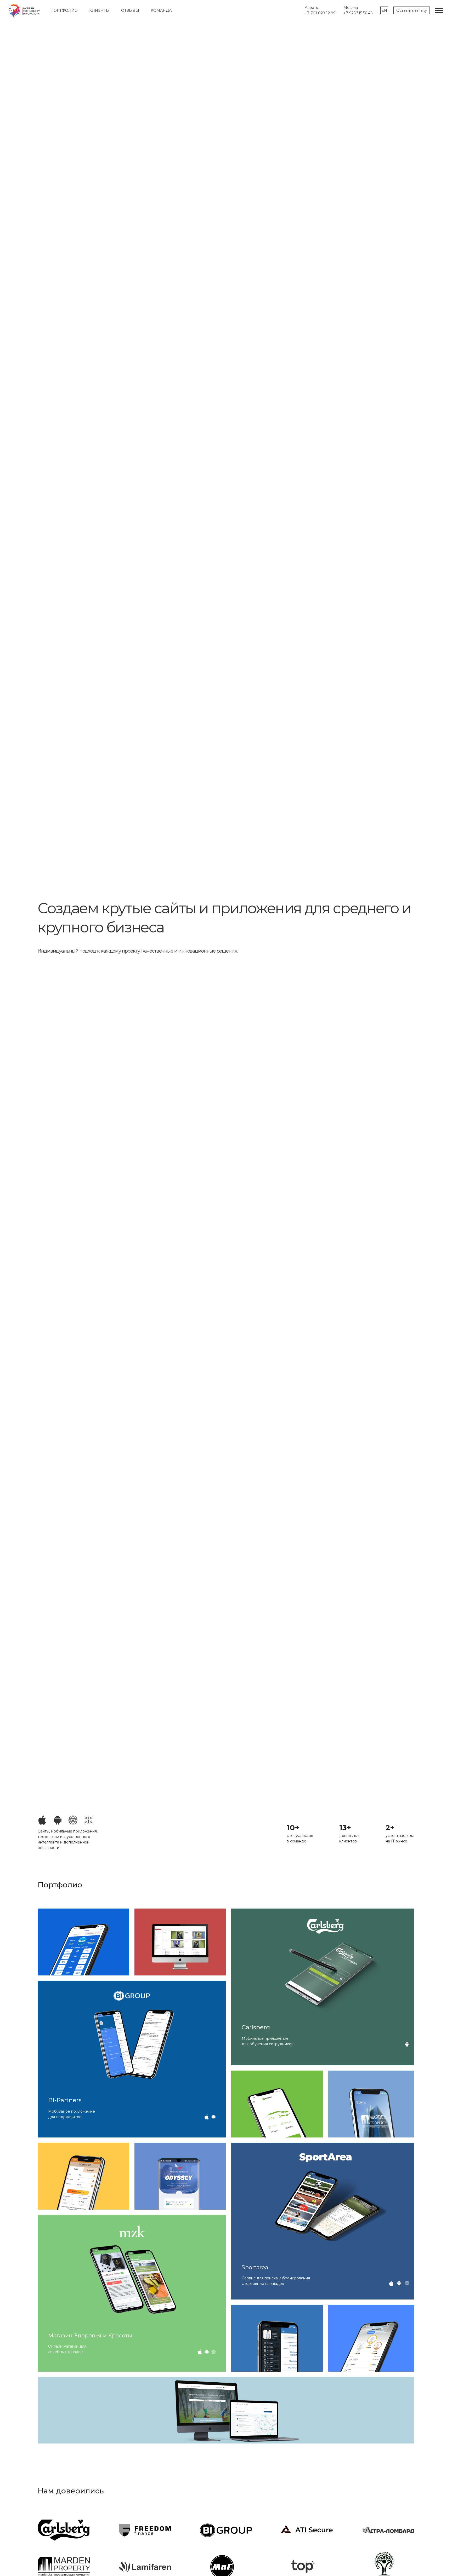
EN (384, 10)
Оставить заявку (412, 10)
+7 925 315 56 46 (358, 13)
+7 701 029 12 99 (320, 13)
